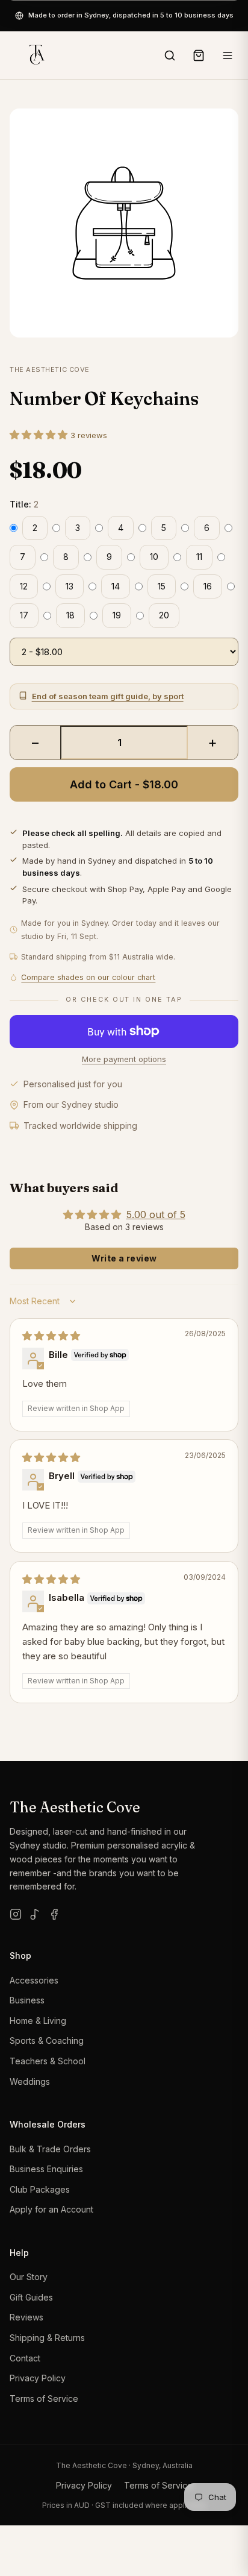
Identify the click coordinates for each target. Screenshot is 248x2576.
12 (24, 586)
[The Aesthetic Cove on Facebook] (54, 1914)
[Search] (170, 55)
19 (117, 615)
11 (199, 557)
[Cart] (199, 55)
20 (164, 615)
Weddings (30, 2081)
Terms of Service (44, 2399)
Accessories (34, 1980)
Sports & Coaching (47, 2040)
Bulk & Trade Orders (50, 2149)
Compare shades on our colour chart (88, 977)
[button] (40, 435)
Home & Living (38, 2021)
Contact (25, 2358)
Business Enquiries (46, 2169)
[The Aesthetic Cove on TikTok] (35, 1914)
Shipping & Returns (47, 2338)
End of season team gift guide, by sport (108, 696)
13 (70, 586)
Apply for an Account (51, 2209)
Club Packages (40, 2189)
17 (24, 615)
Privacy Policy (38, 2378)
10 (154, 557)
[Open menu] (228, 55)
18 (70, 615)
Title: (24, 504)
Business (27, 2000)
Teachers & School (48, 2061)
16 (208, 586)
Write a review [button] (124, 1258)
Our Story (29, 2277)
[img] (51, 1336)
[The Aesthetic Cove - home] (36, 55)
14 (116, 586)
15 (162, 586)
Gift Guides (31, 2297)
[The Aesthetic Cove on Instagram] (16, 1914)
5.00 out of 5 (156, 1214)
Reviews (26, 2317)
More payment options (124, 1059)
